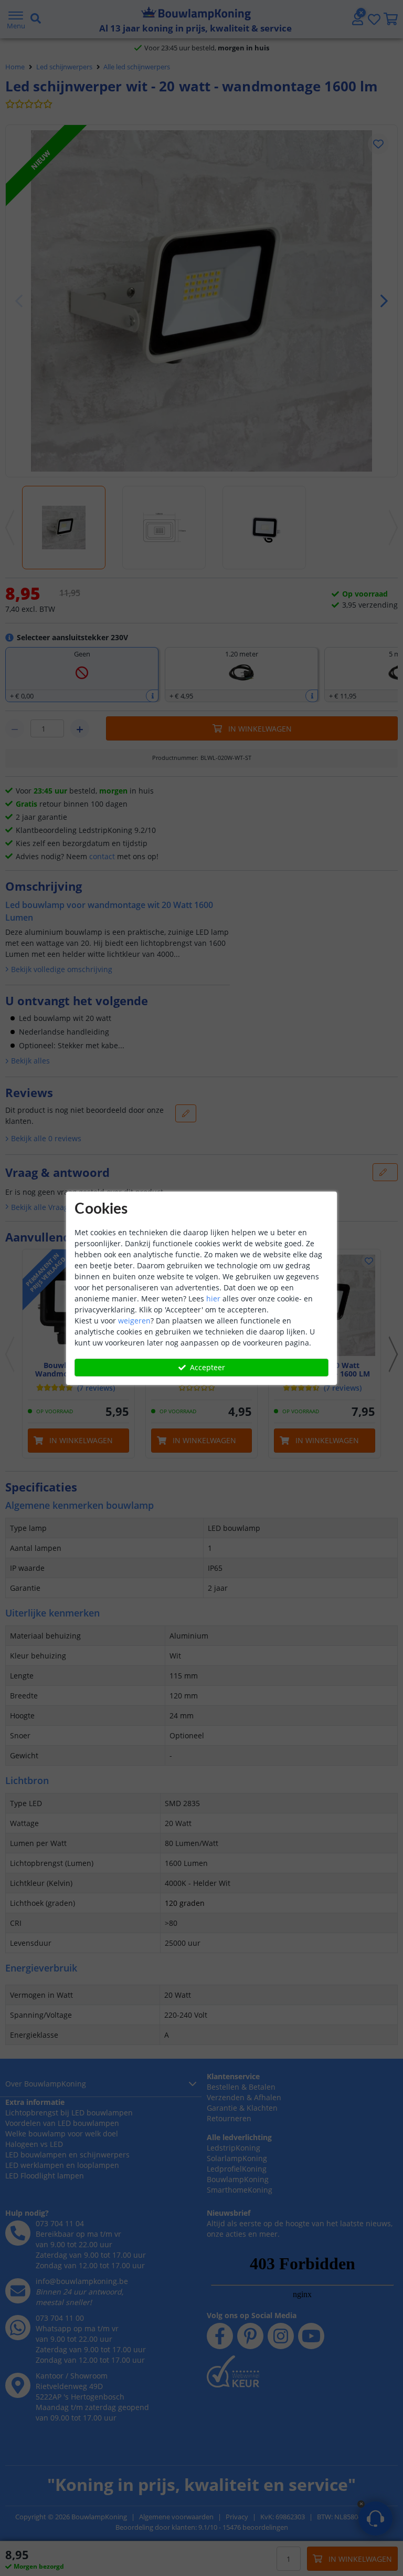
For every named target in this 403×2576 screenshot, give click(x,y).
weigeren (134, 1321)
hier (213, 1299)
